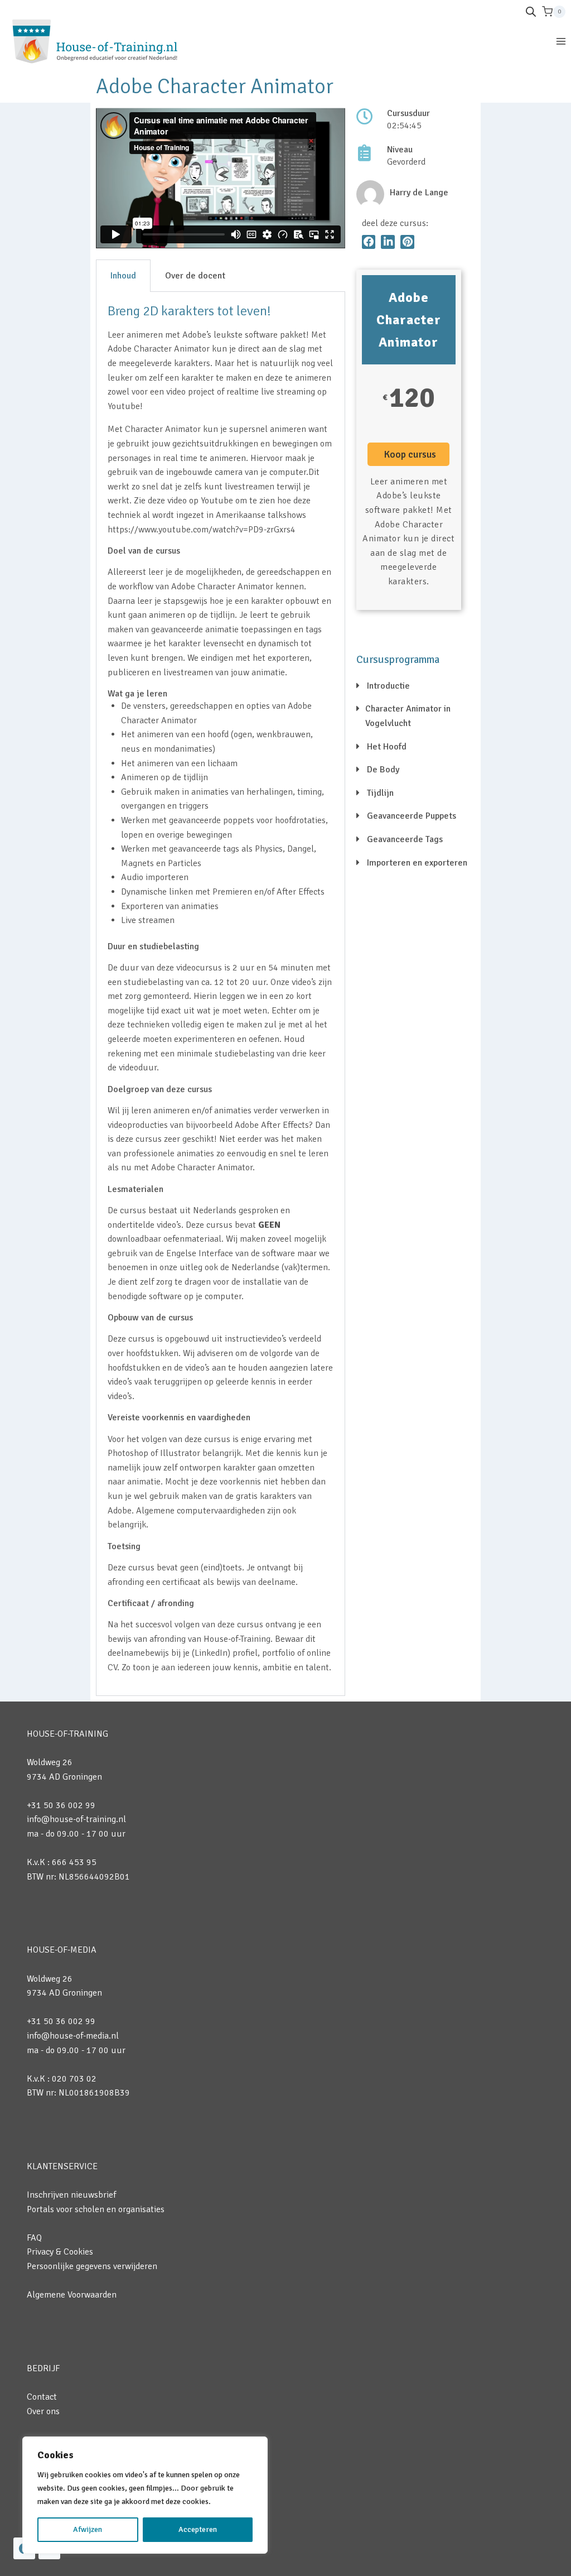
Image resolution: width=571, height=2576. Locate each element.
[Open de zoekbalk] (531, 12)
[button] (369, 242)
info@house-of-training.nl (76, 1819)
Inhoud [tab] (123, 276)
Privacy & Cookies (60, 2252)
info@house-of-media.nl (73, 2036)
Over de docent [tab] (195, 276)
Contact (42, 2397)
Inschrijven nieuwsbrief (71, 2195)
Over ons (43, 2411)
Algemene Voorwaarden (72, 2295)
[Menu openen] (561, 41)
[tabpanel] (221, 994)
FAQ (34, 2238)
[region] (145, 2495)
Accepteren (198, 2529)
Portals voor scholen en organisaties (96, 2209)
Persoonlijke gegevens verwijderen (92, 2266)
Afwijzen (88, 2529)
